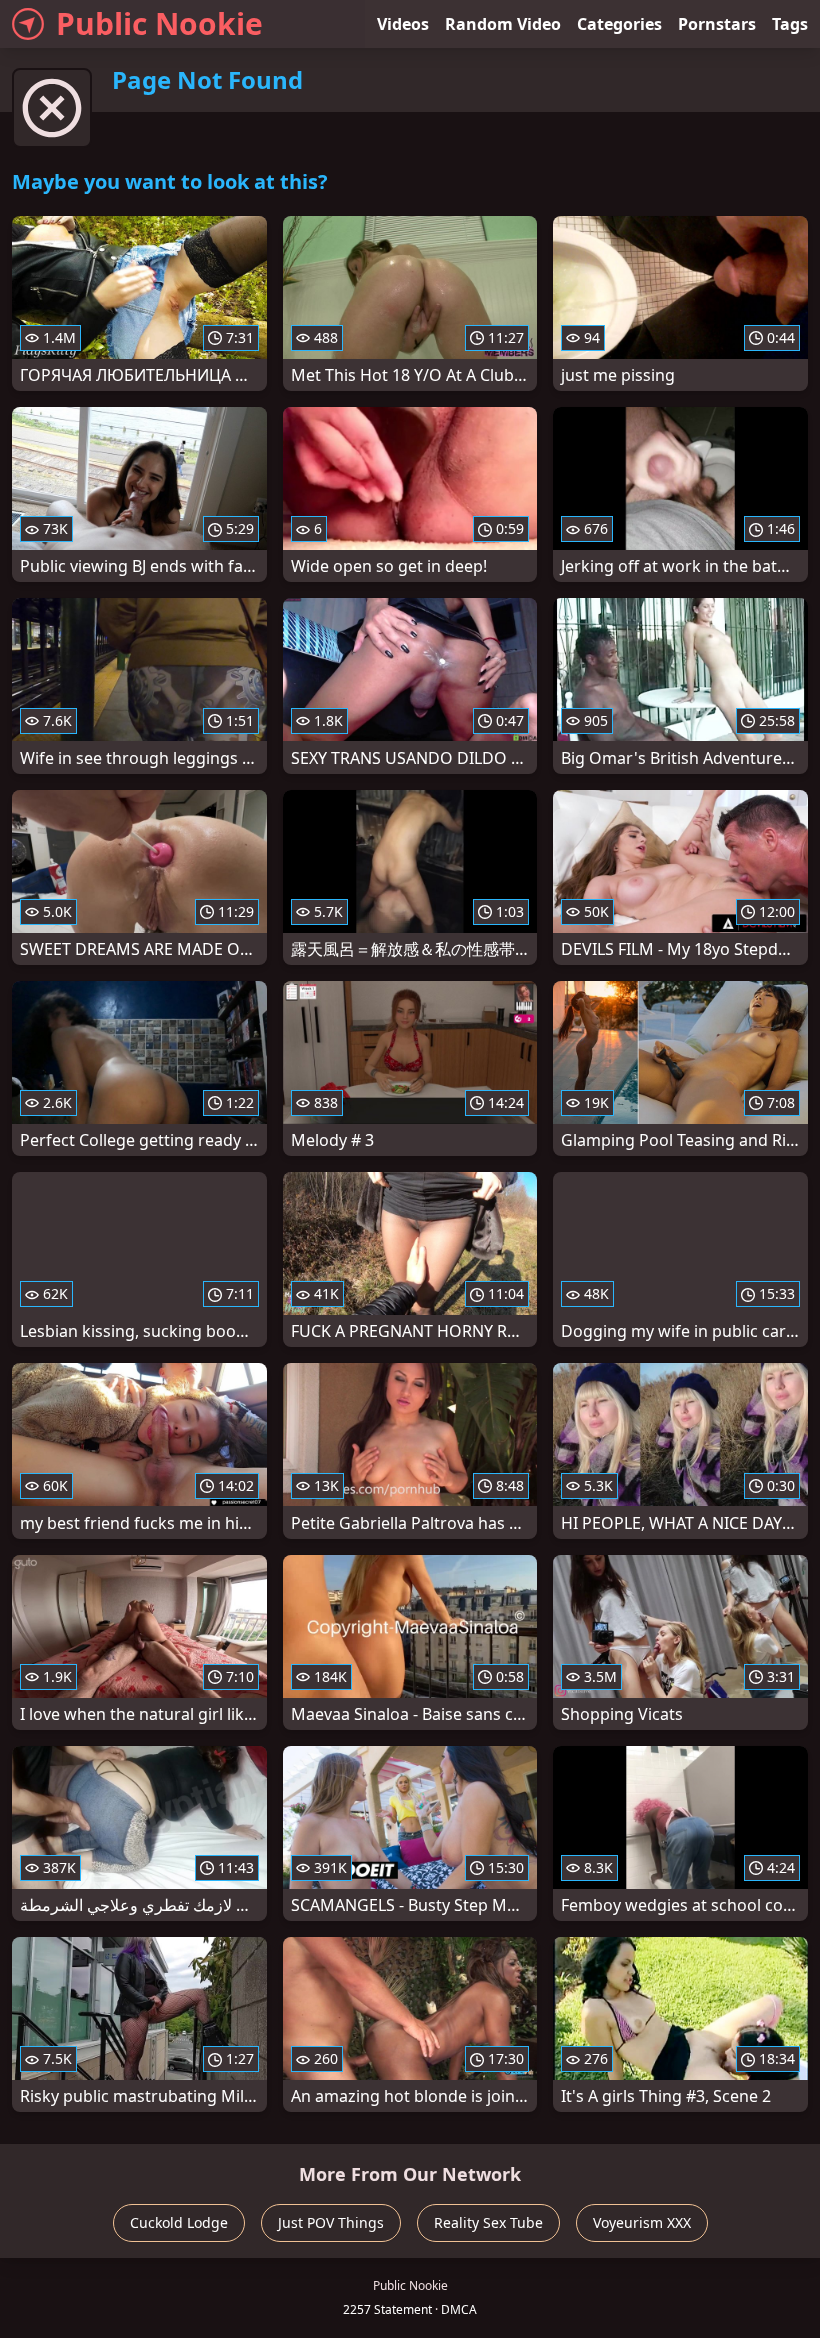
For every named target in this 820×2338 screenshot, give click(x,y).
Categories (619, 24)
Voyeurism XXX (642, 2222)
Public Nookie (159, 23)
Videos (403, 24)
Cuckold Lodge (179, 2222)
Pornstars (717, 24)
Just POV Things (331, 2222)
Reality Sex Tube (488, 2222)
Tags (790, 24)
